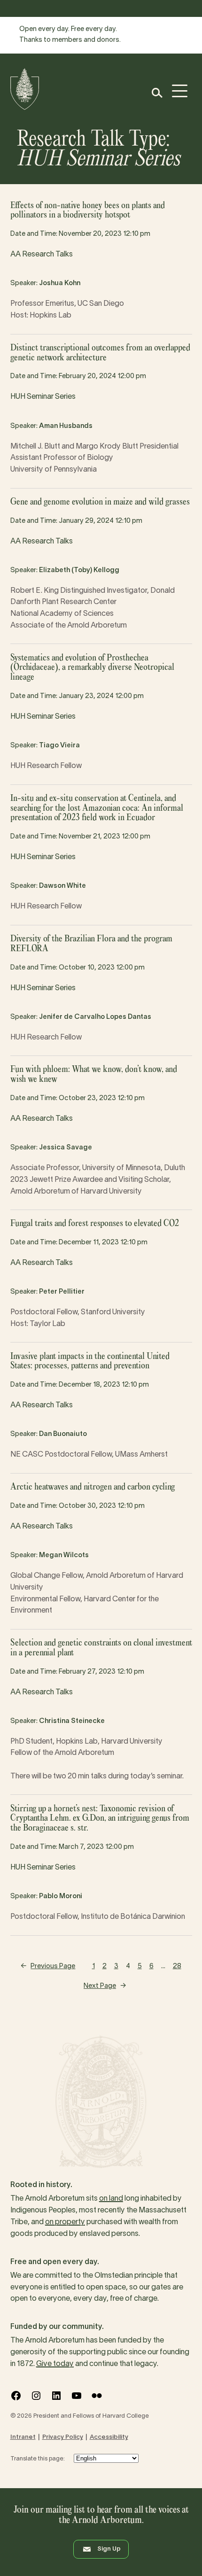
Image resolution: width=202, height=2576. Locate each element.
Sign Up (109, 2549)
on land (111, 2199)
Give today (55, 2364)
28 (177, 1967)
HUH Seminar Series (43, 397)
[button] (157, 93)
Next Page (105, 1986)
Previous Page (48, 1967)
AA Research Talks (42, 255)
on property (65, 2222)
